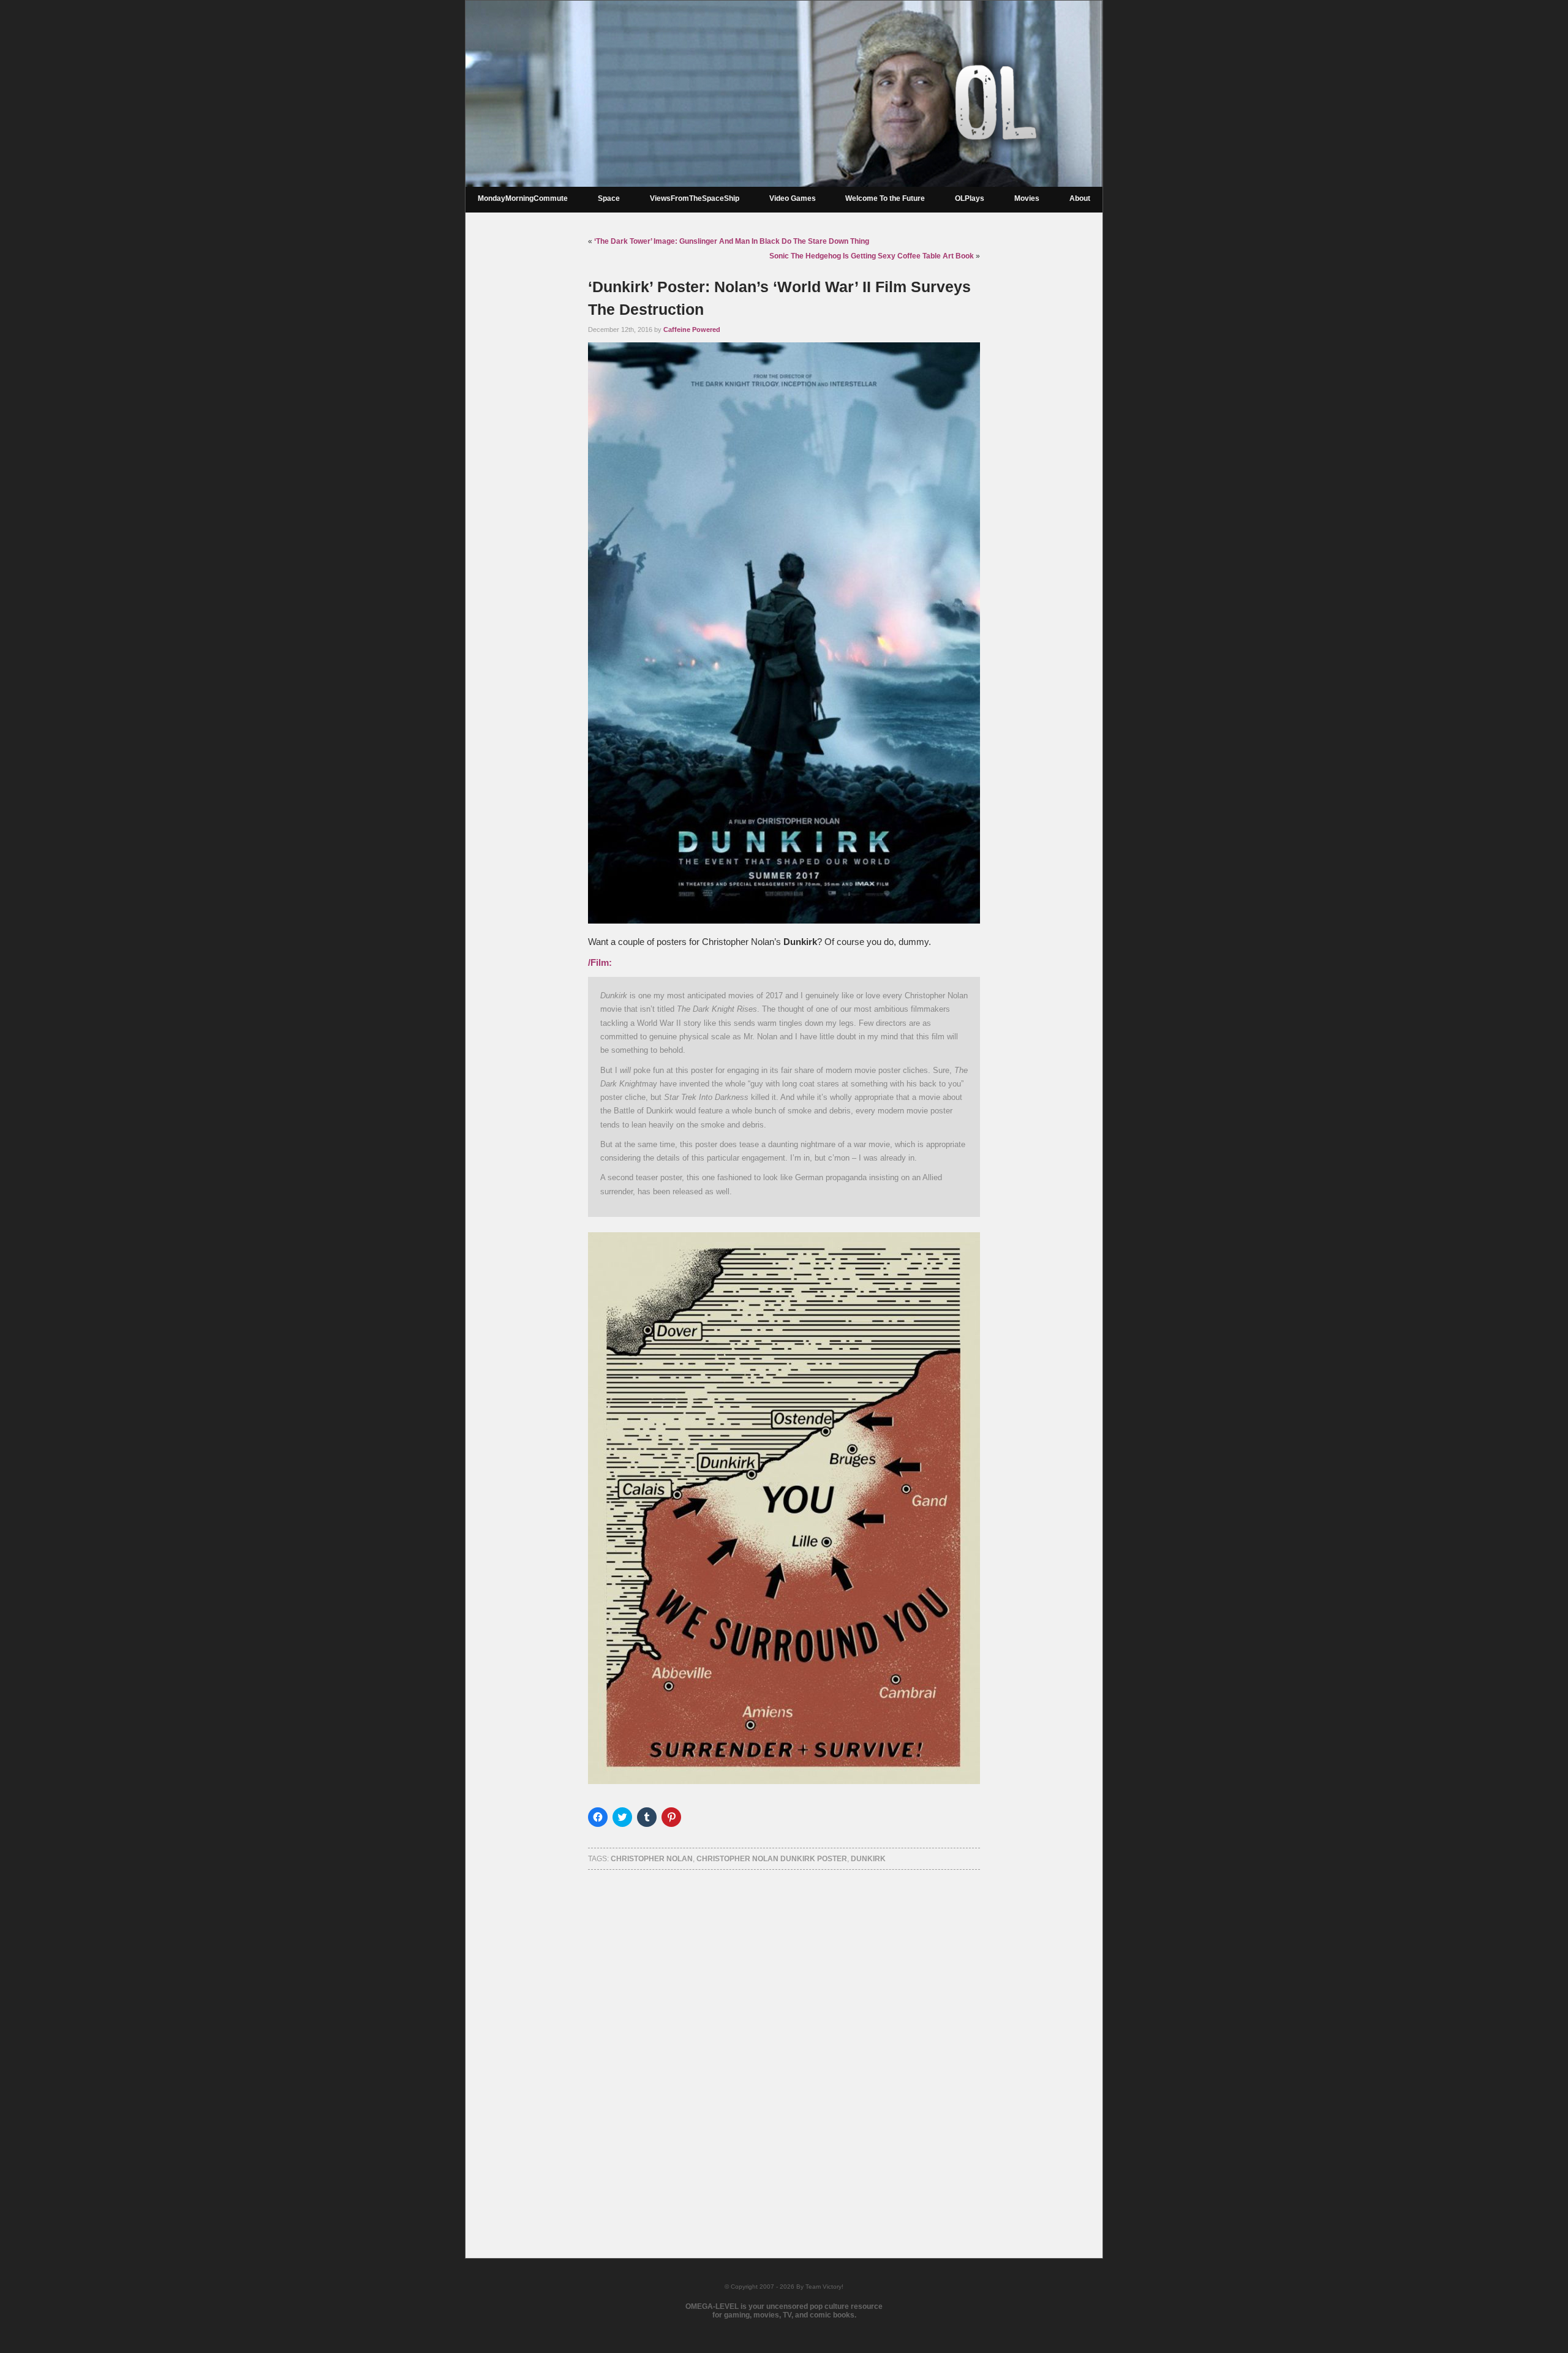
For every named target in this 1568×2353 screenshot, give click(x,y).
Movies (1027, 198)
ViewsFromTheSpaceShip (695, 198)
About (1080, 198)
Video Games (793, 198)
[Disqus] (784, 2048)
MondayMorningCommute (523, 198)
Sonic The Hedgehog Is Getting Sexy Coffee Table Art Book (872, 256)
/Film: (600, 963)
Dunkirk (868, 1859)
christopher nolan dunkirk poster (772, 1859)
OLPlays (970, 198)
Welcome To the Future (885, 198)
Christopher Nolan (652, 1859)
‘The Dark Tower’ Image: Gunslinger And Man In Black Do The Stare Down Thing (732, 241)
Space (609, 198)
